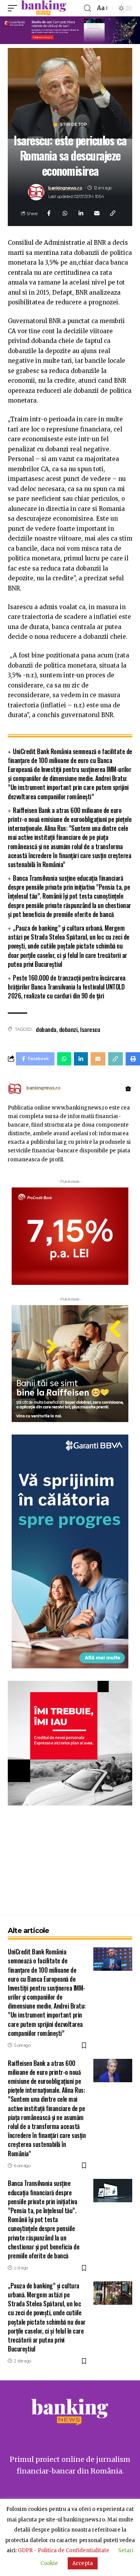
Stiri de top (73, 125)
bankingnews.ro (65, 188)
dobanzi (68, 1029)
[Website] (128, 1089)
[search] (87, 8)
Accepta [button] (83, 2563)
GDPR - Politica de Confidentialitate (64, 2550)
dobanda (46, 1029)
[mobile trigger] (14, 8)
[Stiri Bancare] (44, 8)
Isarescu (90, 1029)
